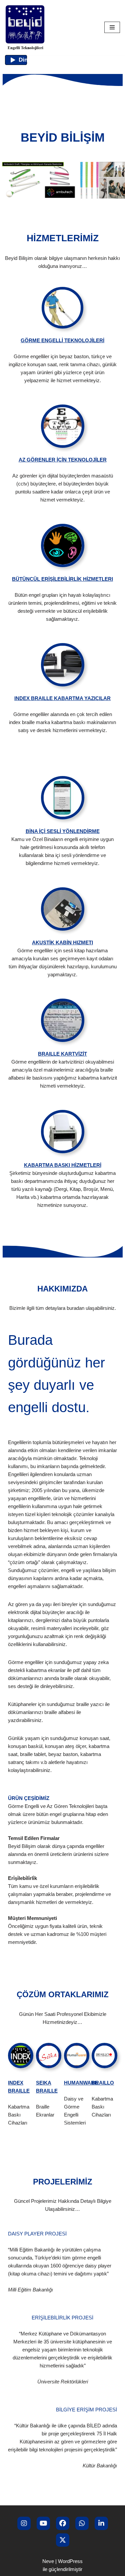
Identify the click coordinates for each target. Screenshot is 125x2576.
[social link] (24, 2523)
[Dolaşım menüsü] (112, 27)
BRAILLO (103, 2083)
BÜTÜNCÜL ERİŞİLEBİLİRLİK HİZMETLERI (62, 579)
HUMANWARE (81, 2083)
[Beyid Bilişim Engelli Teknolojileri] (25, 27)
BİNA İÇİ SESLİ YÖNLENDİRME (63, 831)
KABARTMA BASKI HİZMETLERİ (63, 1165)
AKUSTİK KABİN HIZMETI (62, 942)
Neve (48, 2561)
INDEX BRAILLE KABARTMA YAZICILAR (62, 698)
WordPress (70, 2561)
